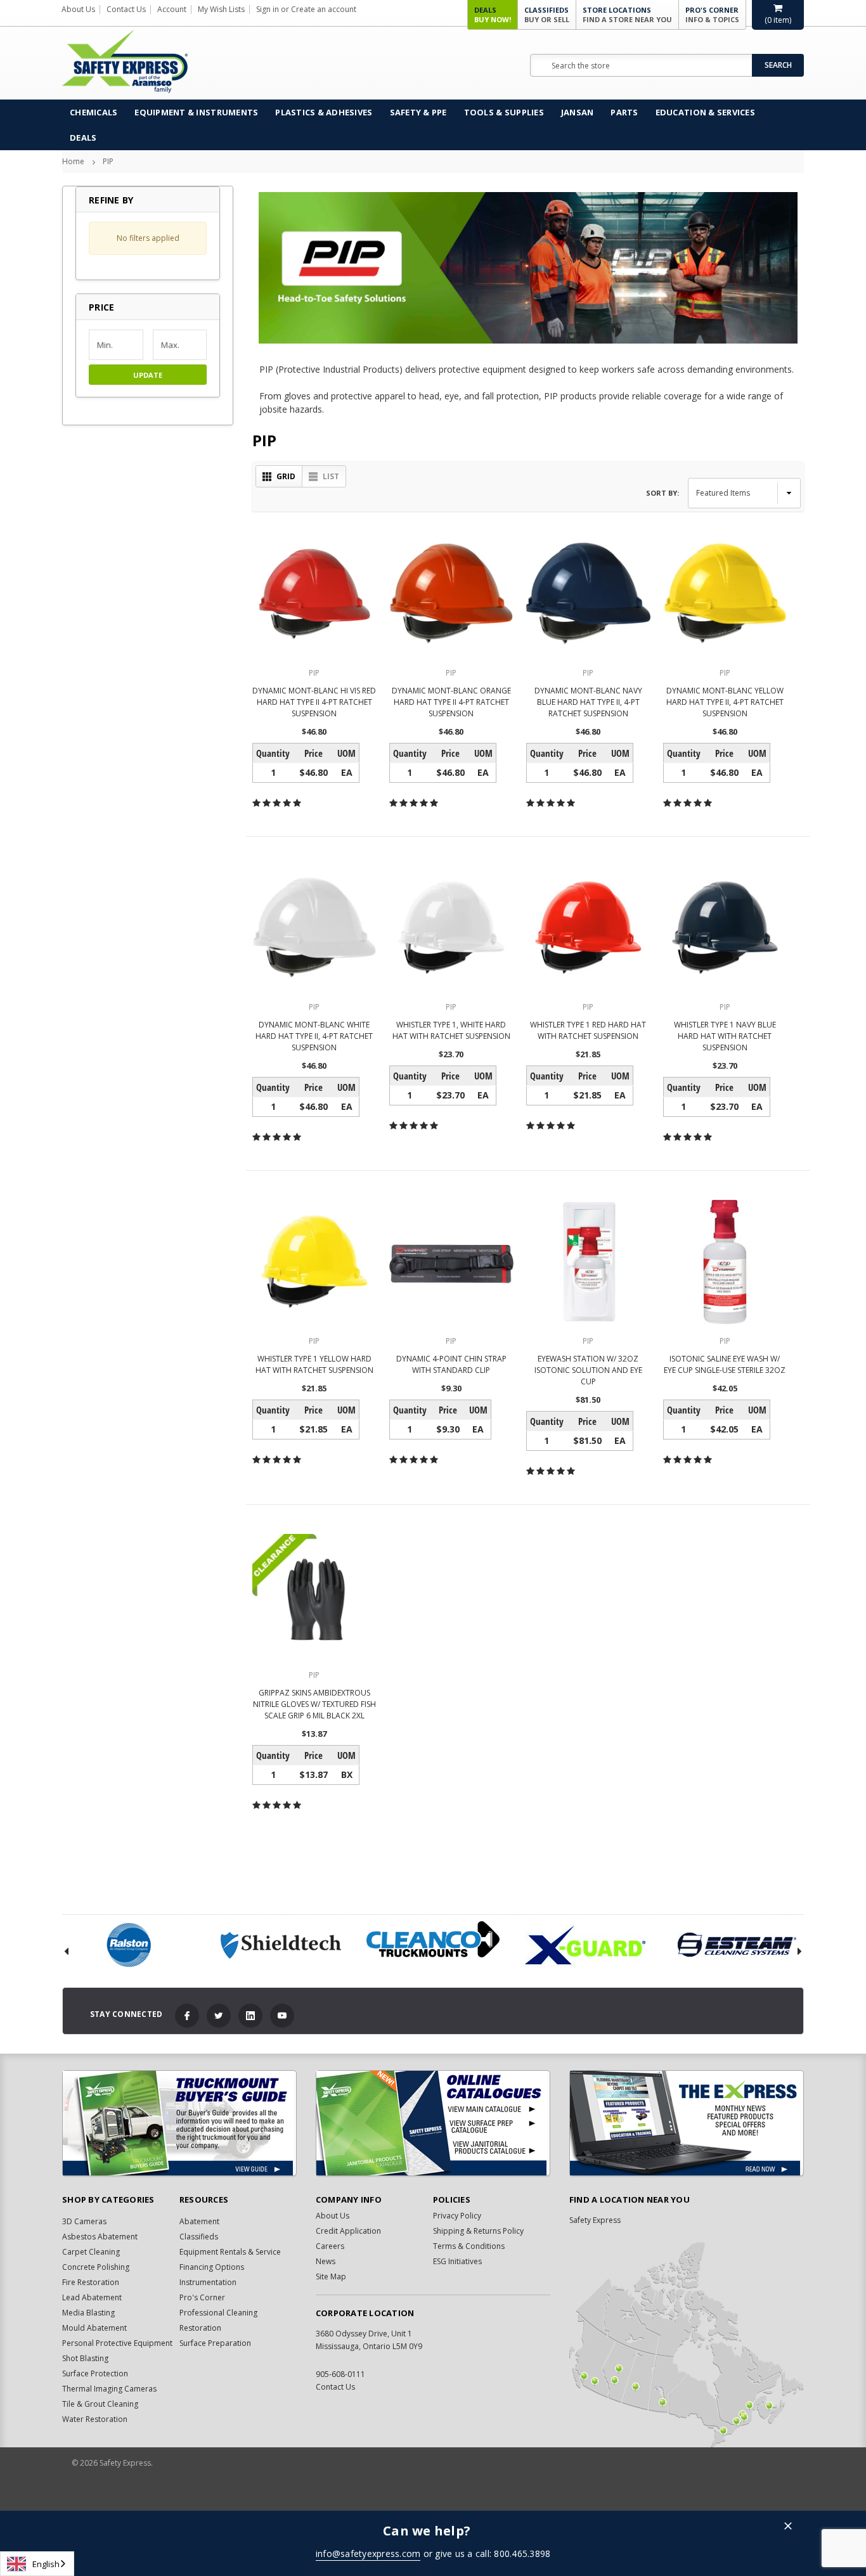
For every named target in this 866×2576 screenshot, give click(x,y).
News (326, 2261)
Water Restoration (95, 2419)
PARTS (624, 112)
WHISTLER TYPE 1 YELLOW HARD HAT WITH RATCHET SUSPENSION (314, 1364)
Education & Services (705, 112)
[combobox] (37, 2564)
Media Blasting (88, 2313)
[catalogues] (433, 2123)
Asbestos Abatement (100, 2237)
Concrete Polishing (96, 2267)
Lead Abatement (92, 2297)
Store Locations (627, 15)
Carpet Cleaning (91, 2252)
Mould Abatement (94, 2328)
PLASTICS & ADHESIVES (324, 112)
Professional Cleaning (218, 2313)
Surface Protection (95, 2373)
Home (73, 161)
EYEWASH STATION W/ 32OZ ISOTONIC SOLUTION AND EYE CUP (588, 1370)
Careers (330, 2246)
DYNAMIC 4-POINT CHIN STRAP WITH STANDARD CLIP (451, 1364)
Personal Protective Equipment (117, 2343)
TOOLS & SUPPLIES (504, 112)
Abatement (199, 2221)
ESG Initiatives (457, 2261)
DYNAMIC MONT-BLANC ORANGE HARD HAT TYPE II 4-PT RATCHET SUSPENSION (451, 702)
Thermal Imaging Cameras (109, 2389)
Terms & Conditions (469, 2246)
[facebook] (187, 2016)
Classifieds (547, 15)
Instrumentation (208, 2282)
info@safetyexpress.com (368, 2553)
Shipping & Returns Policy (478, 2231)
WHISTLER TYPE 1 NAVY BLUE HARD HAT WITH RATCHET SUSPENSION (725, 1036)
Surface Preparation (215, 2343)
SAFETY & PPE (418, 112)
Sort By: (662, 493)
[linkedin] (250, 2016)
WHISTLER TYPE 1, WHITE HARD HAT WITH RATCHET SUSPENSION (451, 1030)
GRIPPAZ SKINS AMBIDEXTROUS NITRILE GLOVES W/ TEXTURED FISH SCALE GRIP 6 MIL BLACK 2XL (314, 1704)
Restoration (200, 2328)
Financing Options (212, 2267)
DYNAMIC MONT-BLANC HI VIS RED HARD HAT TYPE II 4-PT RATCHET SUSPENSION (314, 702)
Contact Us (126, 9)
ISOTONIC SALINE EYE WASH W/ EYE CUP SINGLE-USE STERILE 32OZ (725, 1364)
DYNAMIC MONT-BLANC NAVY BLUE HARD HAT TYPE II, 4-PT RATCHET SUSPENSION (588, 702)
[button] (148, 307)
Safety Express (595, 2220)
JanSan (578, 112)
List (331, 476)
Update (148, 375)
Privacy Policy (457, 2216)
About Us (78, 9)
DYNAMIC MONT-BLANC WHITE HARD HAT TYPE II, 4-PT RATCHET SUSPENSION (314, 1036)
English (46, 2564)
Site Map (331, 2277)
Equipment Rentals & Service (230, 2252)
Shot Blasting (85, 2358)
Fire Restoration (91, 2282)
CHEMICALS (94, 112)
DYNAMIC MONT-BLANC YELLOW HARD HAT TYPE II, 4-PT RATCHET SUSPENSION (725, 702)
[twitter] (219, 2016)
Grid (286, 476)
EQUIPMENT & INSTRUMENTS (196, 112)
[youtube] (282, 2016)
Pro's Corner (712, 15)
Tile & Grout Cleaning (100, 2404)
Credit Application (348, 2231)
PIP (108, 161)
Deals (493, 15)
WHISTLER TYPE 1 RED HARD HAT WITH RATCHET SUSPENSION (588, 1030)
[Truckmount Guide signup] (179, 2123)
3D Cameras (84, 2221)
